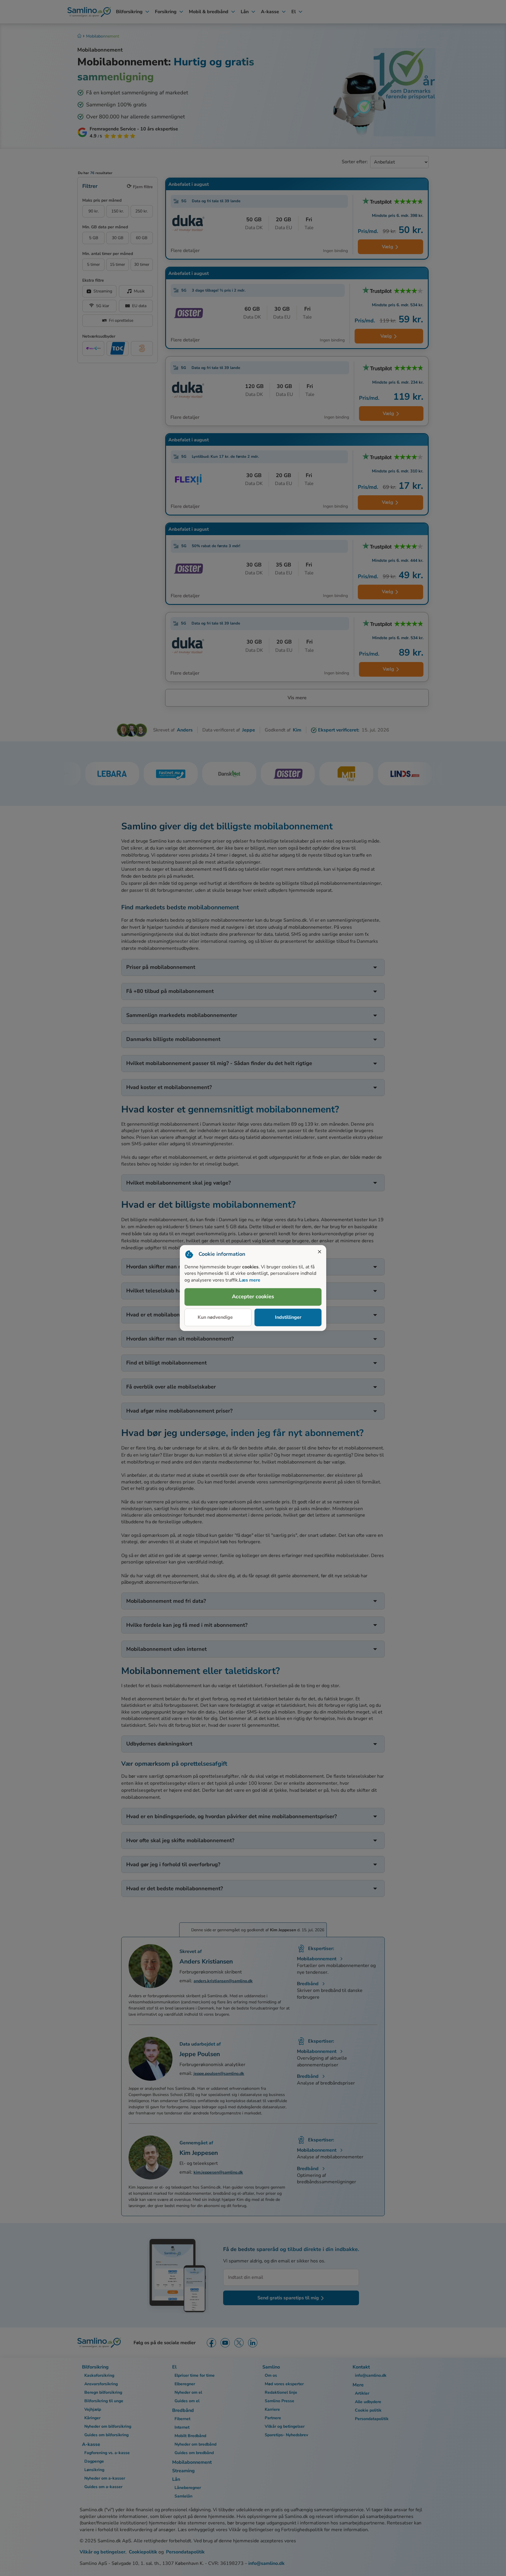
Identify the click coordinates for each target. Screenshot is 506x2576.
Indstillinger (288, 1317)
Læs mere (250, 1280)
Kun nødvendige (215, 1317)
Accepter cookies (253, 1297)
